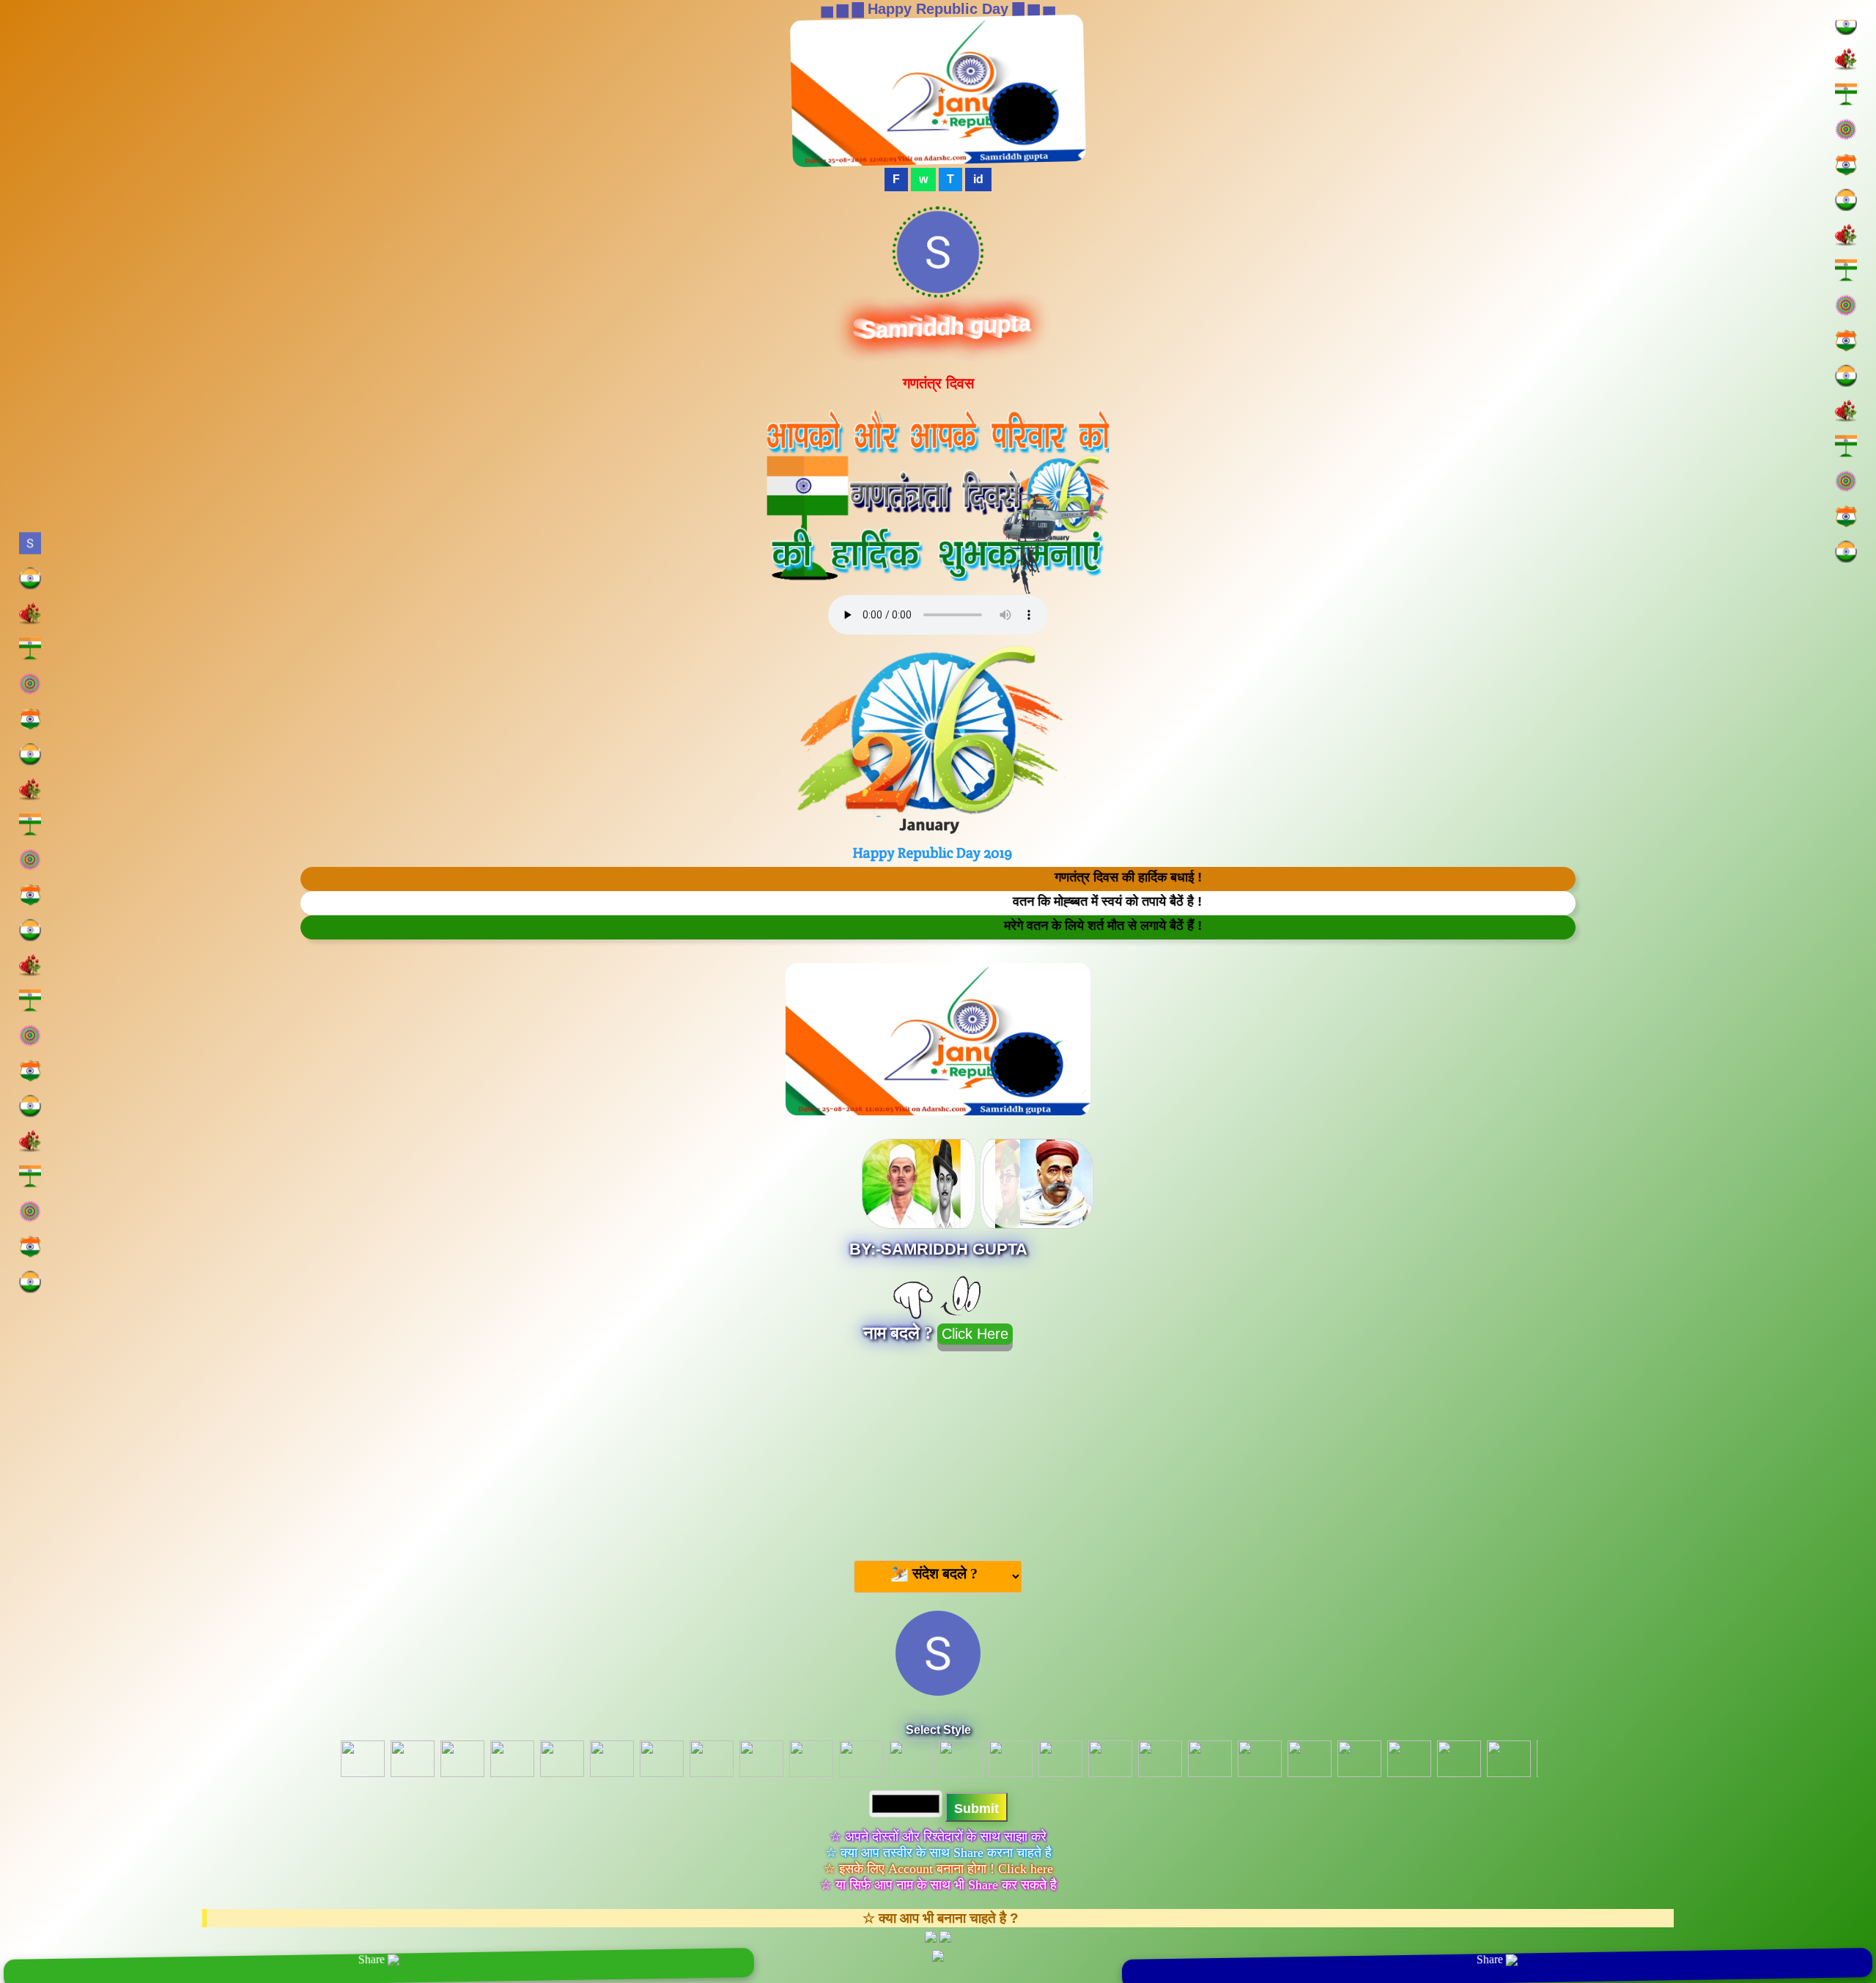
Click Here (975, 1334)
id (978, 179)
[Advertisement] (938, 1450)
